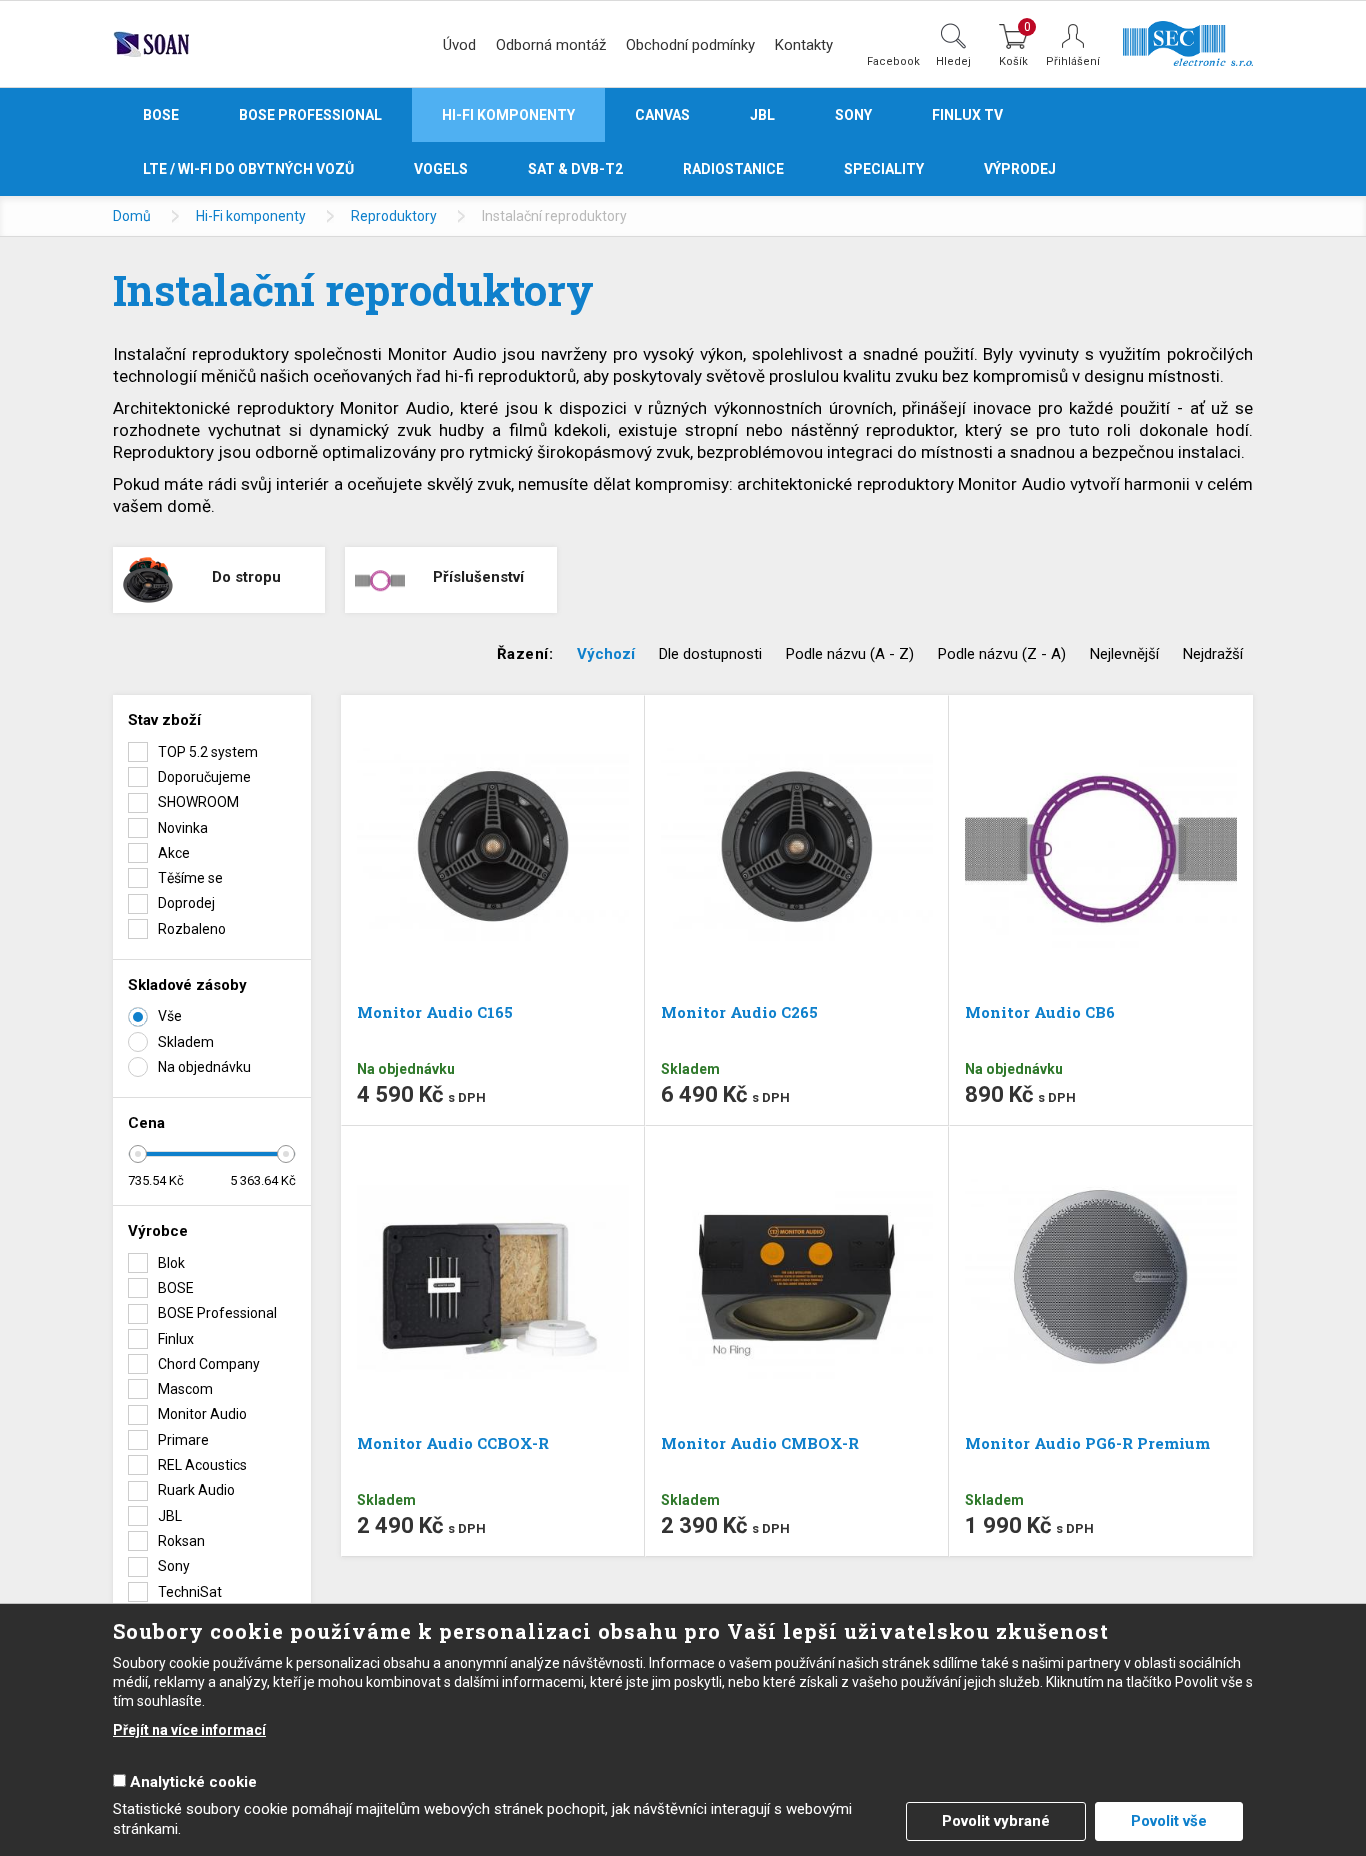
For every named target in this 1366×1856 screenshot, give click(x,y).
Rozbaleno (192, 929)
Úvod (459, 45)
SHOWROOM (198, 802)
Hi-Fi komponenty (251, 216)
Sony (174, 1566)
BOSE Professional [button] (310, 115)
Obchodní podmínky (690, 45)
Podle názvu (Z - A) (1002, 654)
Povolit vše (1169, 1821)
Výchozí (606, 654)
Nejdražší (1213, 654)
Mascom (185, 1389)
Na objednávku (204, 1067)
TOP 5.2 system (208, 752)
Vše (170, 1016)
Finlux (176, 1339)
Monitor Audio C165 (435, 1012)
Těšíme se (190, 878)
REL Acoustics (202, 1465)
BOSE (176, 1288)
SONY (853, 115)
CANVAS (662, 115)
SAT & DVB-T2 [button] (575, 169)
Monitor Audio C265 (739, 1012)
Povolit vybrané (996, 1821)
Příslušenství (478, 577)
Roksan (181, 1541)
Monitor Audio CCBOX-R (453, 1443)
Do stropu (246, 577)
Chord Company (209, 1364)
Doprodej (186, 903)
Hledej (953, 61)
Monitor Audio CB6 (1040, 1012)
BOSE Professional (217, 1313)
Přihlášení (1073, 61)
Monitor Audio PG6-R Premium (1087, 1443)
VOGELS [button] (441, 169)
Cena (146, 1123)
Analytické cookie (193, 1782)
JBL (170, 1516)
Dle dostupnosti (710, 654)
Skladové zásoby (187, 985)
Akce (174, 853)
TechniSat (190, 1592)
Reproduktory (394, 216)
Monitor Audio (202, 1414)
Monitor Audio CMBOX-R (760, 1443)
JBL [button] (762, 115)
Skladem (186, 1042)
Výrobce (158, 1231)
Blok (171, 1263)
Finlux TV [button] (967, 115)
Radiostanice (733, 169)
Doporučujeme (204, 777)
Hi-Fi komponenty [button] (508, 115)
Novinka (183, 828)
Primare (183, 1440)
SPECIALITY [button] (884, 169)
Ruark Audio (196, 1490)
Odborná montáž (551, 45)
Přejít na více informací (189, 1730)
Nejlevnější (1124, 654)
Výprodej (1020, 169)
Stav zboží (164, 720)
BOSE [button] (161, 115)
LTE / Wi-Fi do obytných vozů (248, 169)
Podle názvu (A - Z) (850, 654)
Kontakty (804, 45)
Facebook (893, 61)
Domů (132, 216)
